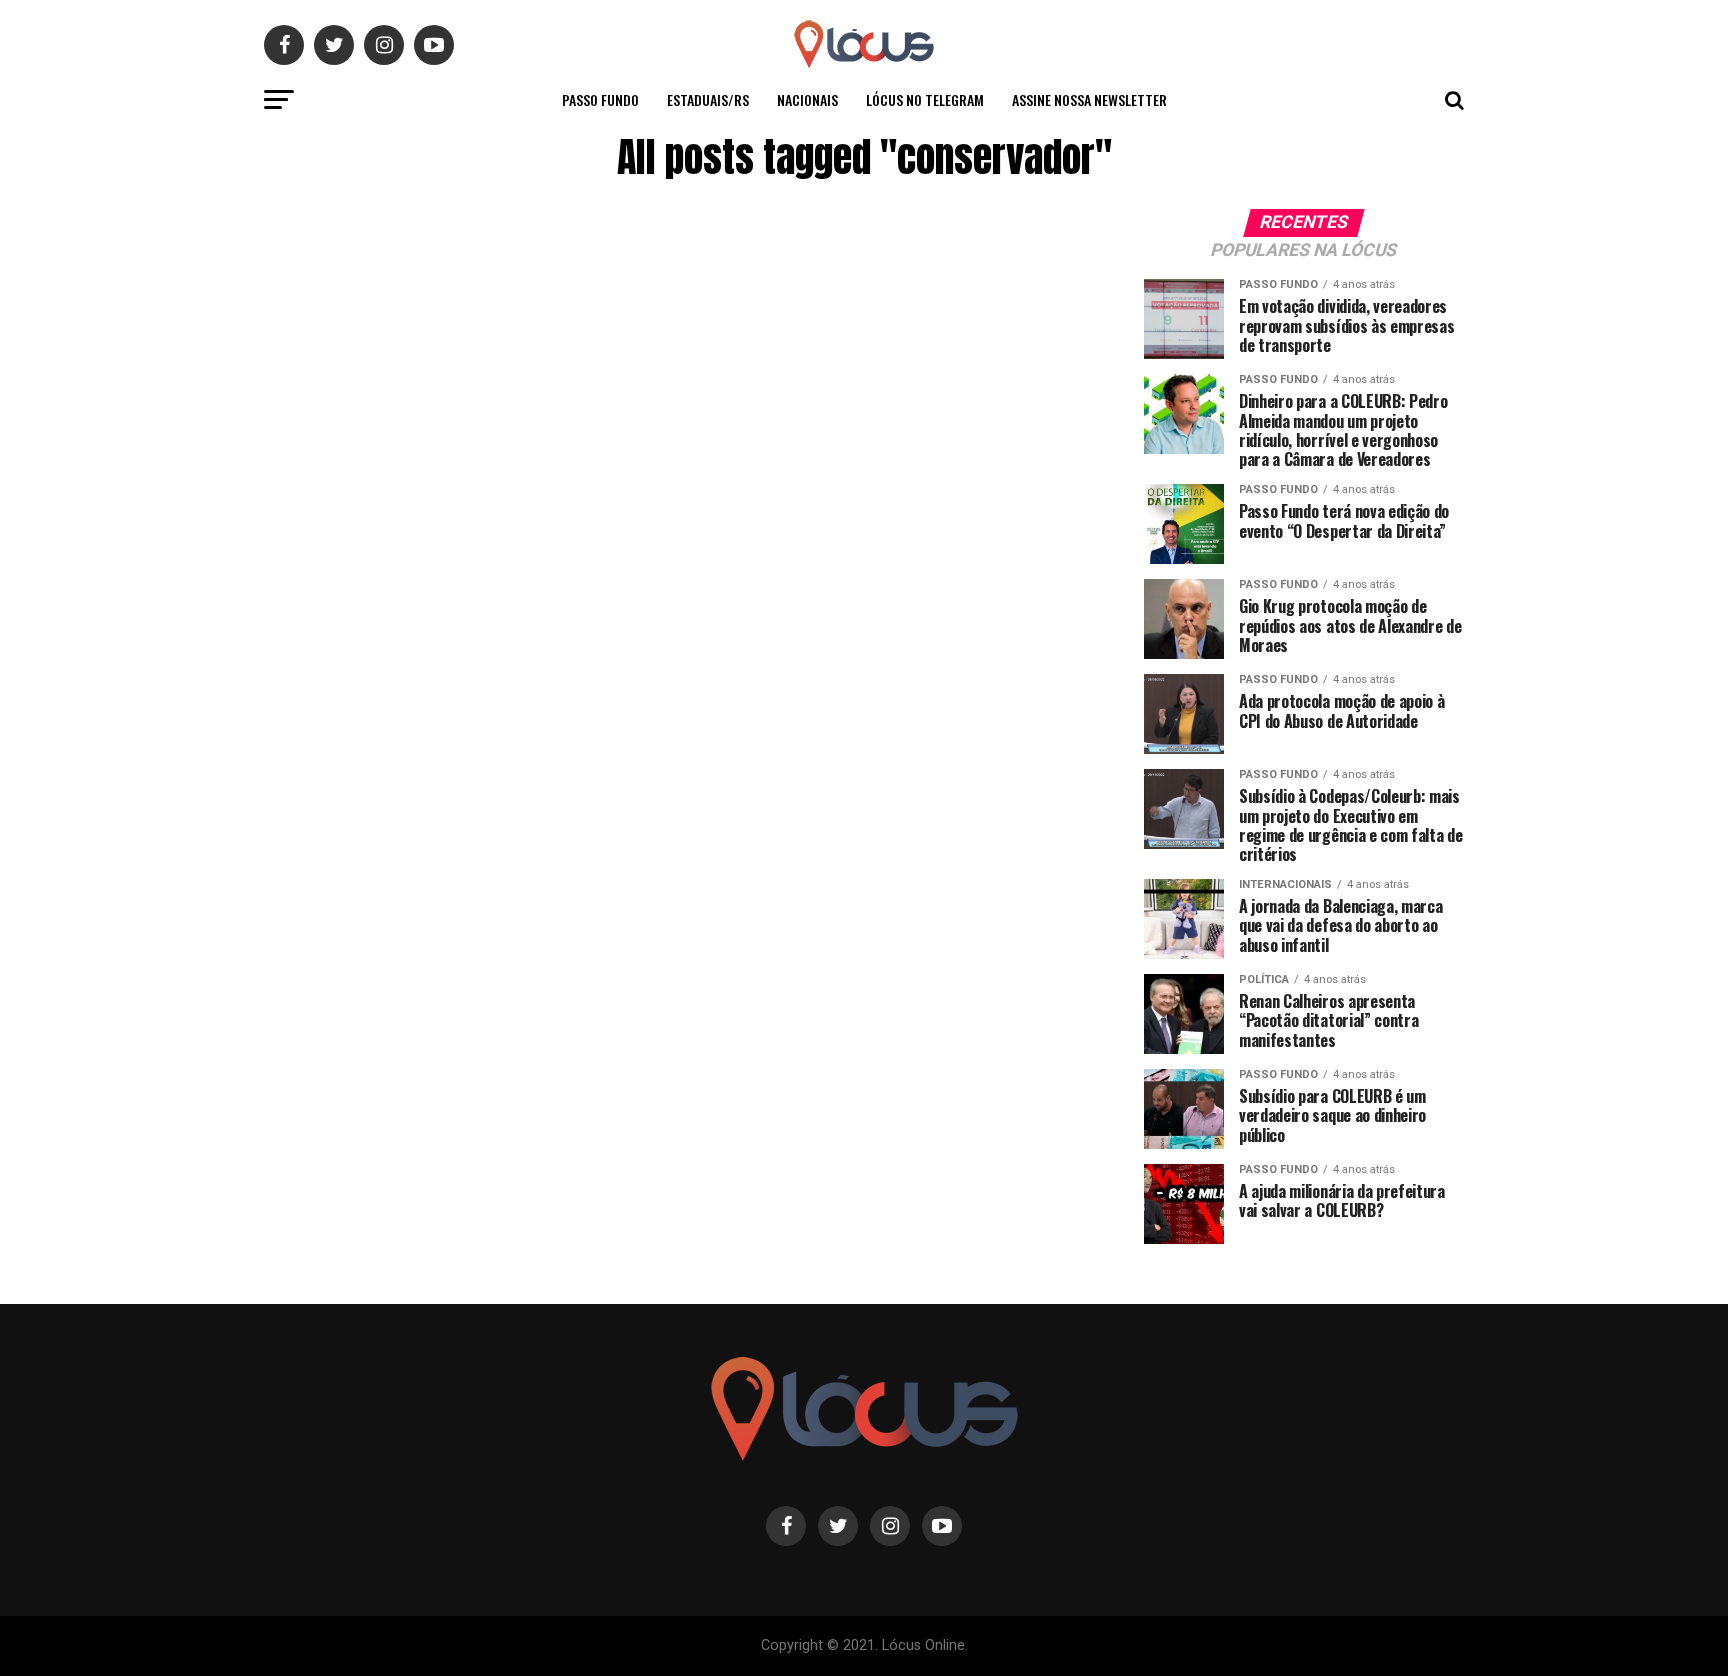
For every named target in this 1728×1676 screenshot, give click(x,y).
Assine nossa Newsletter (1089, 99)
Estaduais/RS (708, 99)
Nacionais (807, 99)
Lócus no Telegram (925, 99)
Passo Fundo (600, 99)
